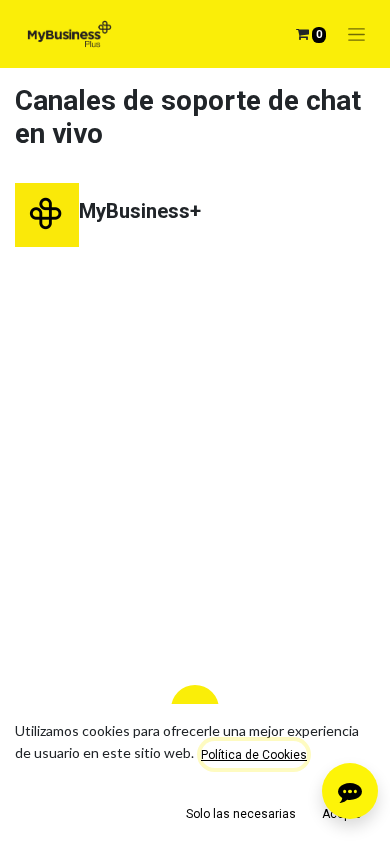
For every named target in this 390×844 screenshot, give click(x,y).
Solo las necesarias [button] (241, 814)
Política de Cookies (254, 755)
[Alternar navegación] (356, 34)
